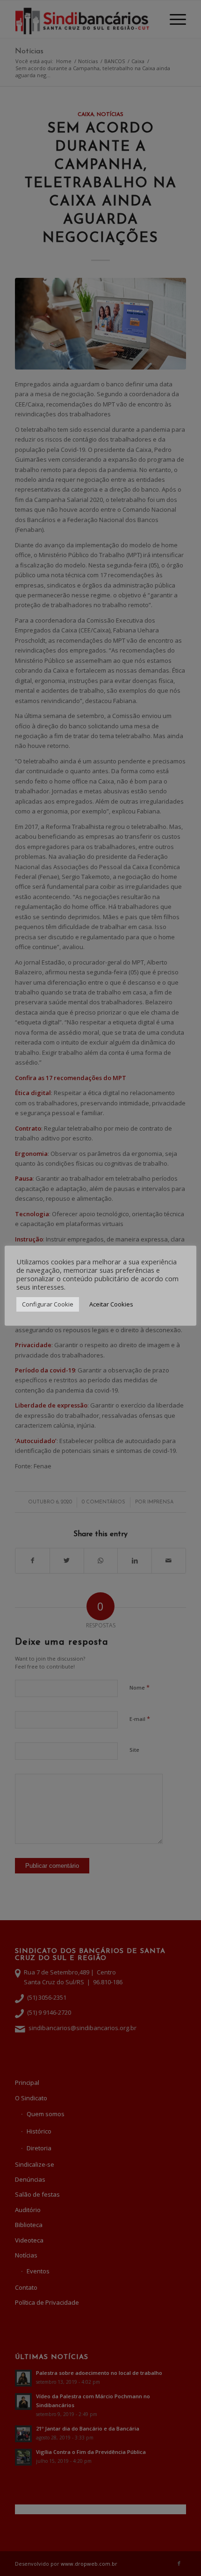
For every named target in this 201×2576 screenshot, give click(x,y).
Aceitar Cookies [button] (111, 1304)
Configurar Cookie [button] (48, 1304)
